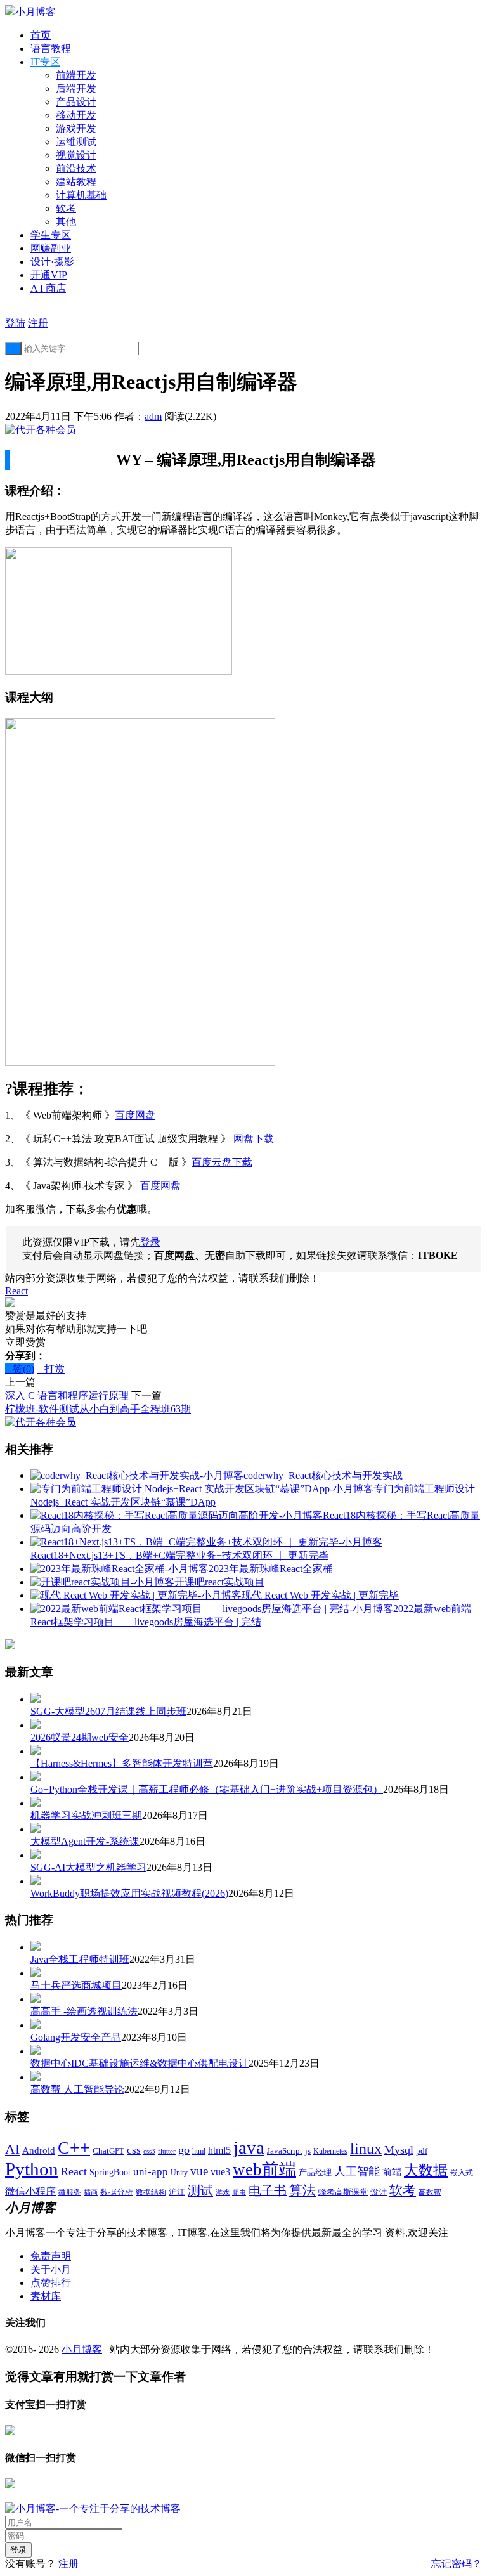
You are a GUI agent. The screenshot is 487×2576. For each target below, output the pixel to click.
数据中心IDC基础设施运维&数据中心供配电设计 (140, 2063)
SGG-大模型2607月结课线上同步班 (108, 1711)
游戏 (223, 2192)
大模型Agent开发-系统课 (85, 1841)
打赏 (51, 1369)
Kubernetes (330, 2151)
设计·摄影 (52, 262)
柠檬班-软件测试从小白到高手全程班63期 (98, 1409)
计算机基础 (81, 195)
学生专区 (51, 235)
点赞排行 (51, 2283)
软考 (66, 208)
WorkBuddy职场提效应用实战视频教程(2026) (129, 1893)
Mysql (399, 2150)
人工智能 (357, 2171)
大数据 (426, 2170)
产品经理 (315, 2173)
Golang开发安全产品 (76, 2037)
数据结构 (151, 2193)
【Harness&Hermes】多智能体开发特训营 (122, 1763)
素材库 (46, 2296)
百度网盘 (135, 1115)
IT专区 (45, 62)
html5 (219, 2150)
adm (153, 416)
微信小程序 (30, 2191)
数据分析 (117, 2192)
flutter (167, 2151)
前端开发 (76, 75)
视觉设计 (76, 155)
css (134, 2150)
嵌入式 (462, 2173)
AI (12, 2149)
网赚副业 (51, 248)
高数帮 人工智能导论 (77, 2089)
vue (199, 2171)
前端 (392, 2172)
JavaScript (285, 2151)
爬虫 (239, 2192)
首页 (41, 35)
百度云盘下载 (222, 1162)
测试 (200, 2190)
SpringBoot (110, 2172)
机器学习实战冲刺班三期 (86, 1815)
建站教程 (76, 182)
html (199, 2151)
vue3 (220, 2172)
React (16, 1291)
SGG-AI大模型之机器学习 (88, 1867)
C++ (74, 2148)
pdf (422, 2151)
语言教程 (51, 49)
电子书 (268, 2190)
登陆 (15, 323)
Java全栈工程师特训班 (80, 1959)
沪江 (177, 2192)
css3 (149, 2151)
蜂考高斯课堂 (343, 2192)
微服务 (70, 2193)
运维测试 (76, 142)
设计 (379, 2192)
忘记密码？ (457, 2564)
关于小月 (51, 2269)
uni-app (151, 2172)
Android (39, 2150)
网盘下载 (252, 1139)
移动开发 (76, 115)
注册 (38, 323)
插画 (91, 2193)
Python (32, 2169)
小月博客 (82, 2349)
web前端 (264, 2169)
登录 (150, 1242)
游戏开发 (76, 128)
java (249, 2147)
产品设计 (76, 102)
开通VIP (49, 275)
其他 (66, 222)
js (308, 2151)
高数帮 (430, 2192)
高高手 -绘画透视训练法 (84, 2011)
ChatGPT (108, 2151)
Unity (179, 2173)
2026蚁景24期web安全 (80, 1737)
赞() (20, 1369)
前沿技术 (76, 168)
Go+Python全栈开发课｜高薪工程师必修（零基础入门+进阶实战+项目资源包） (207, 1789)
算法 (302, 2190)
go (184, 2150)
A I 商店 (48, 288)
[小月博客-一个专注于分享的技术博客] (93, 2508)
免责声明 (51, 2256)
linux (366, 2149)
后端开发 (76, 88)
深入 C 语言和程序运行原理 (67, 1395)
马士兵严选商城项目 (76, 1985)
